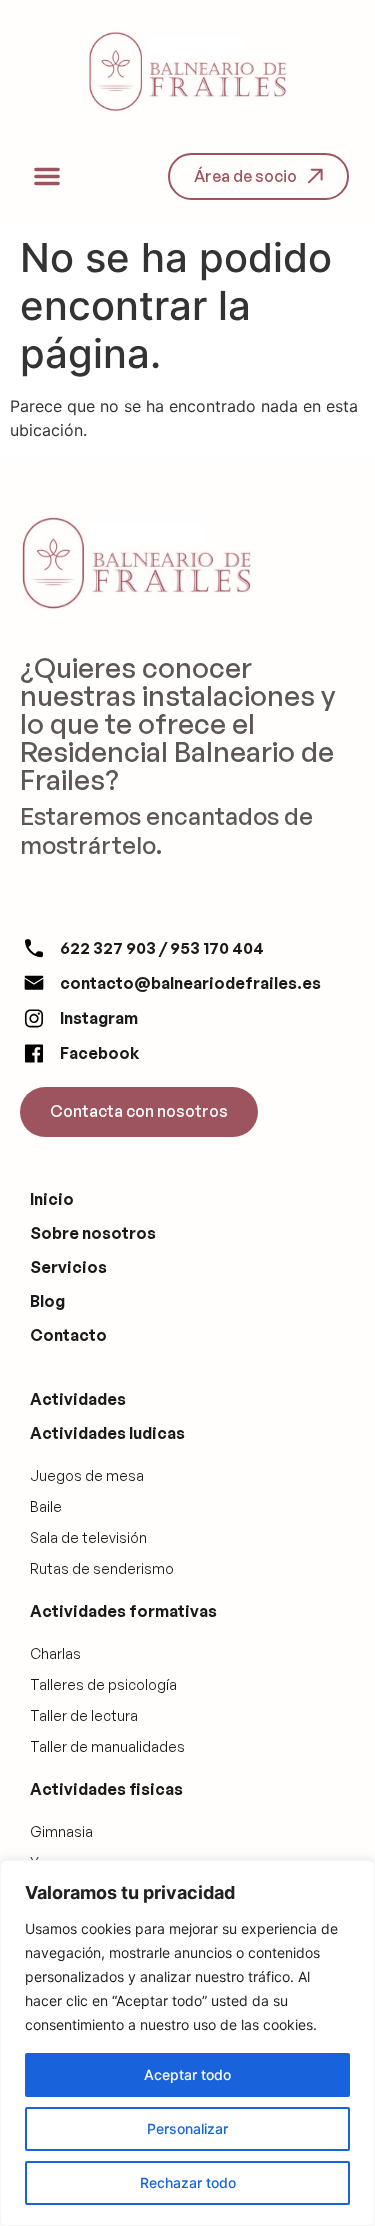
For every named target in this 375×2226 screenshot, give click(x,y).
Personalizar (187, 2128)
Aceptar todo (187, 2074)
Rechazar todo (188, 2182)
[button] (47, 176)
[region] (187, 2043)
